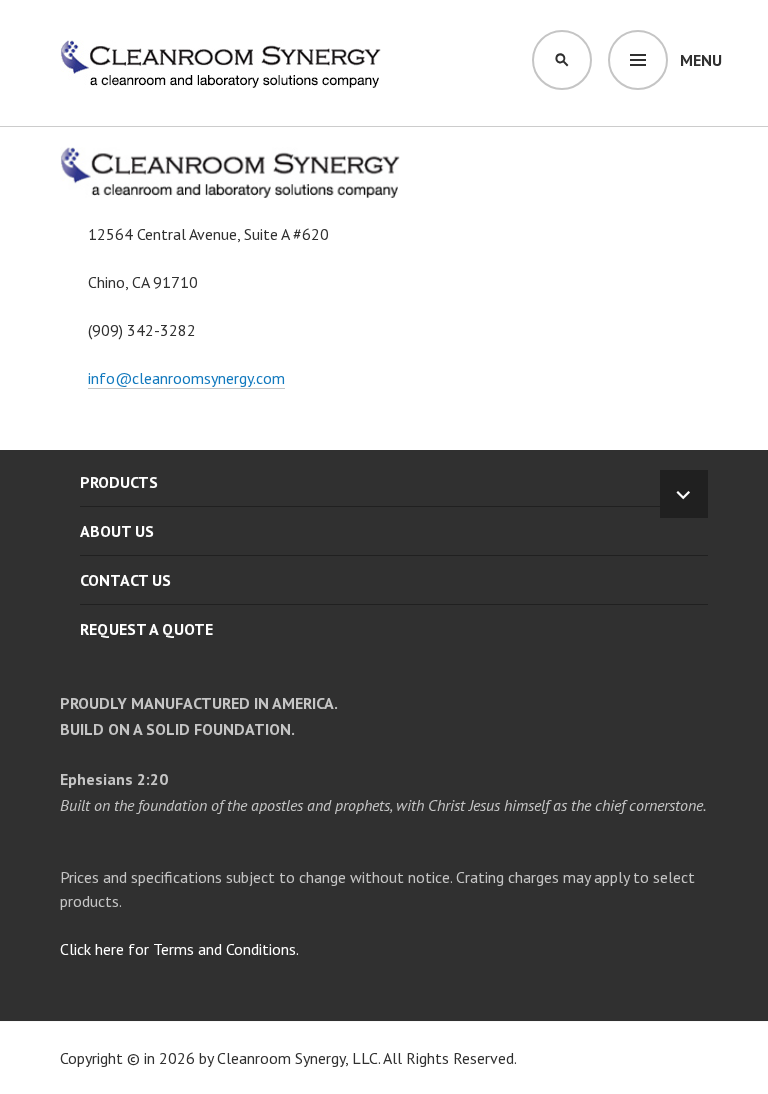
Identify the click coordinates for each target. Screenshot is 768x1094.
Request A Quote (146, 629)
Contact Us (125, 580)
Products (119, 482)
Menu (701, 60)
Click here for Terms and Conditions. (179, 949)
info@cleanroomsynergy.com (186, 378)
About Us (117, 531)
